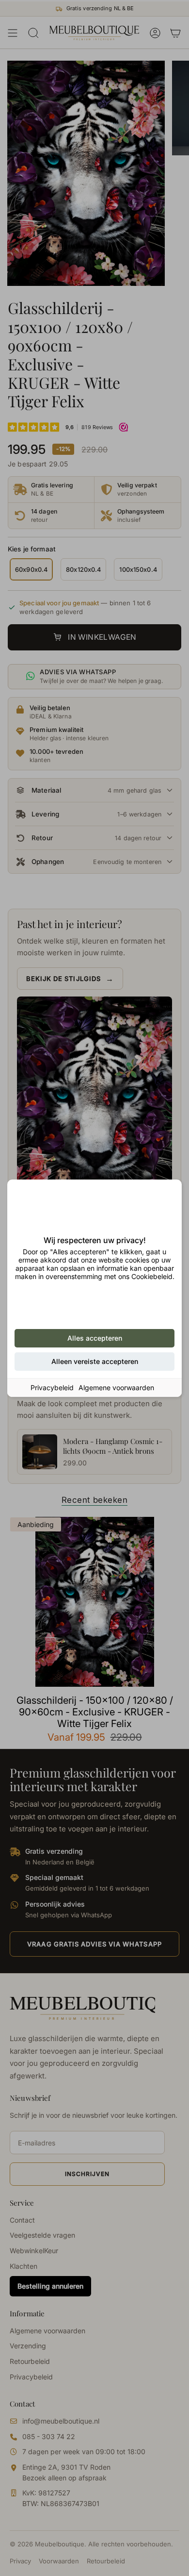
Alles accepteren (95, 1338)
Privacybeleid (52, 1388)
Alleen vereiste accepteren (95, 1361)
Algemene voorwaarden (116, 1388)
